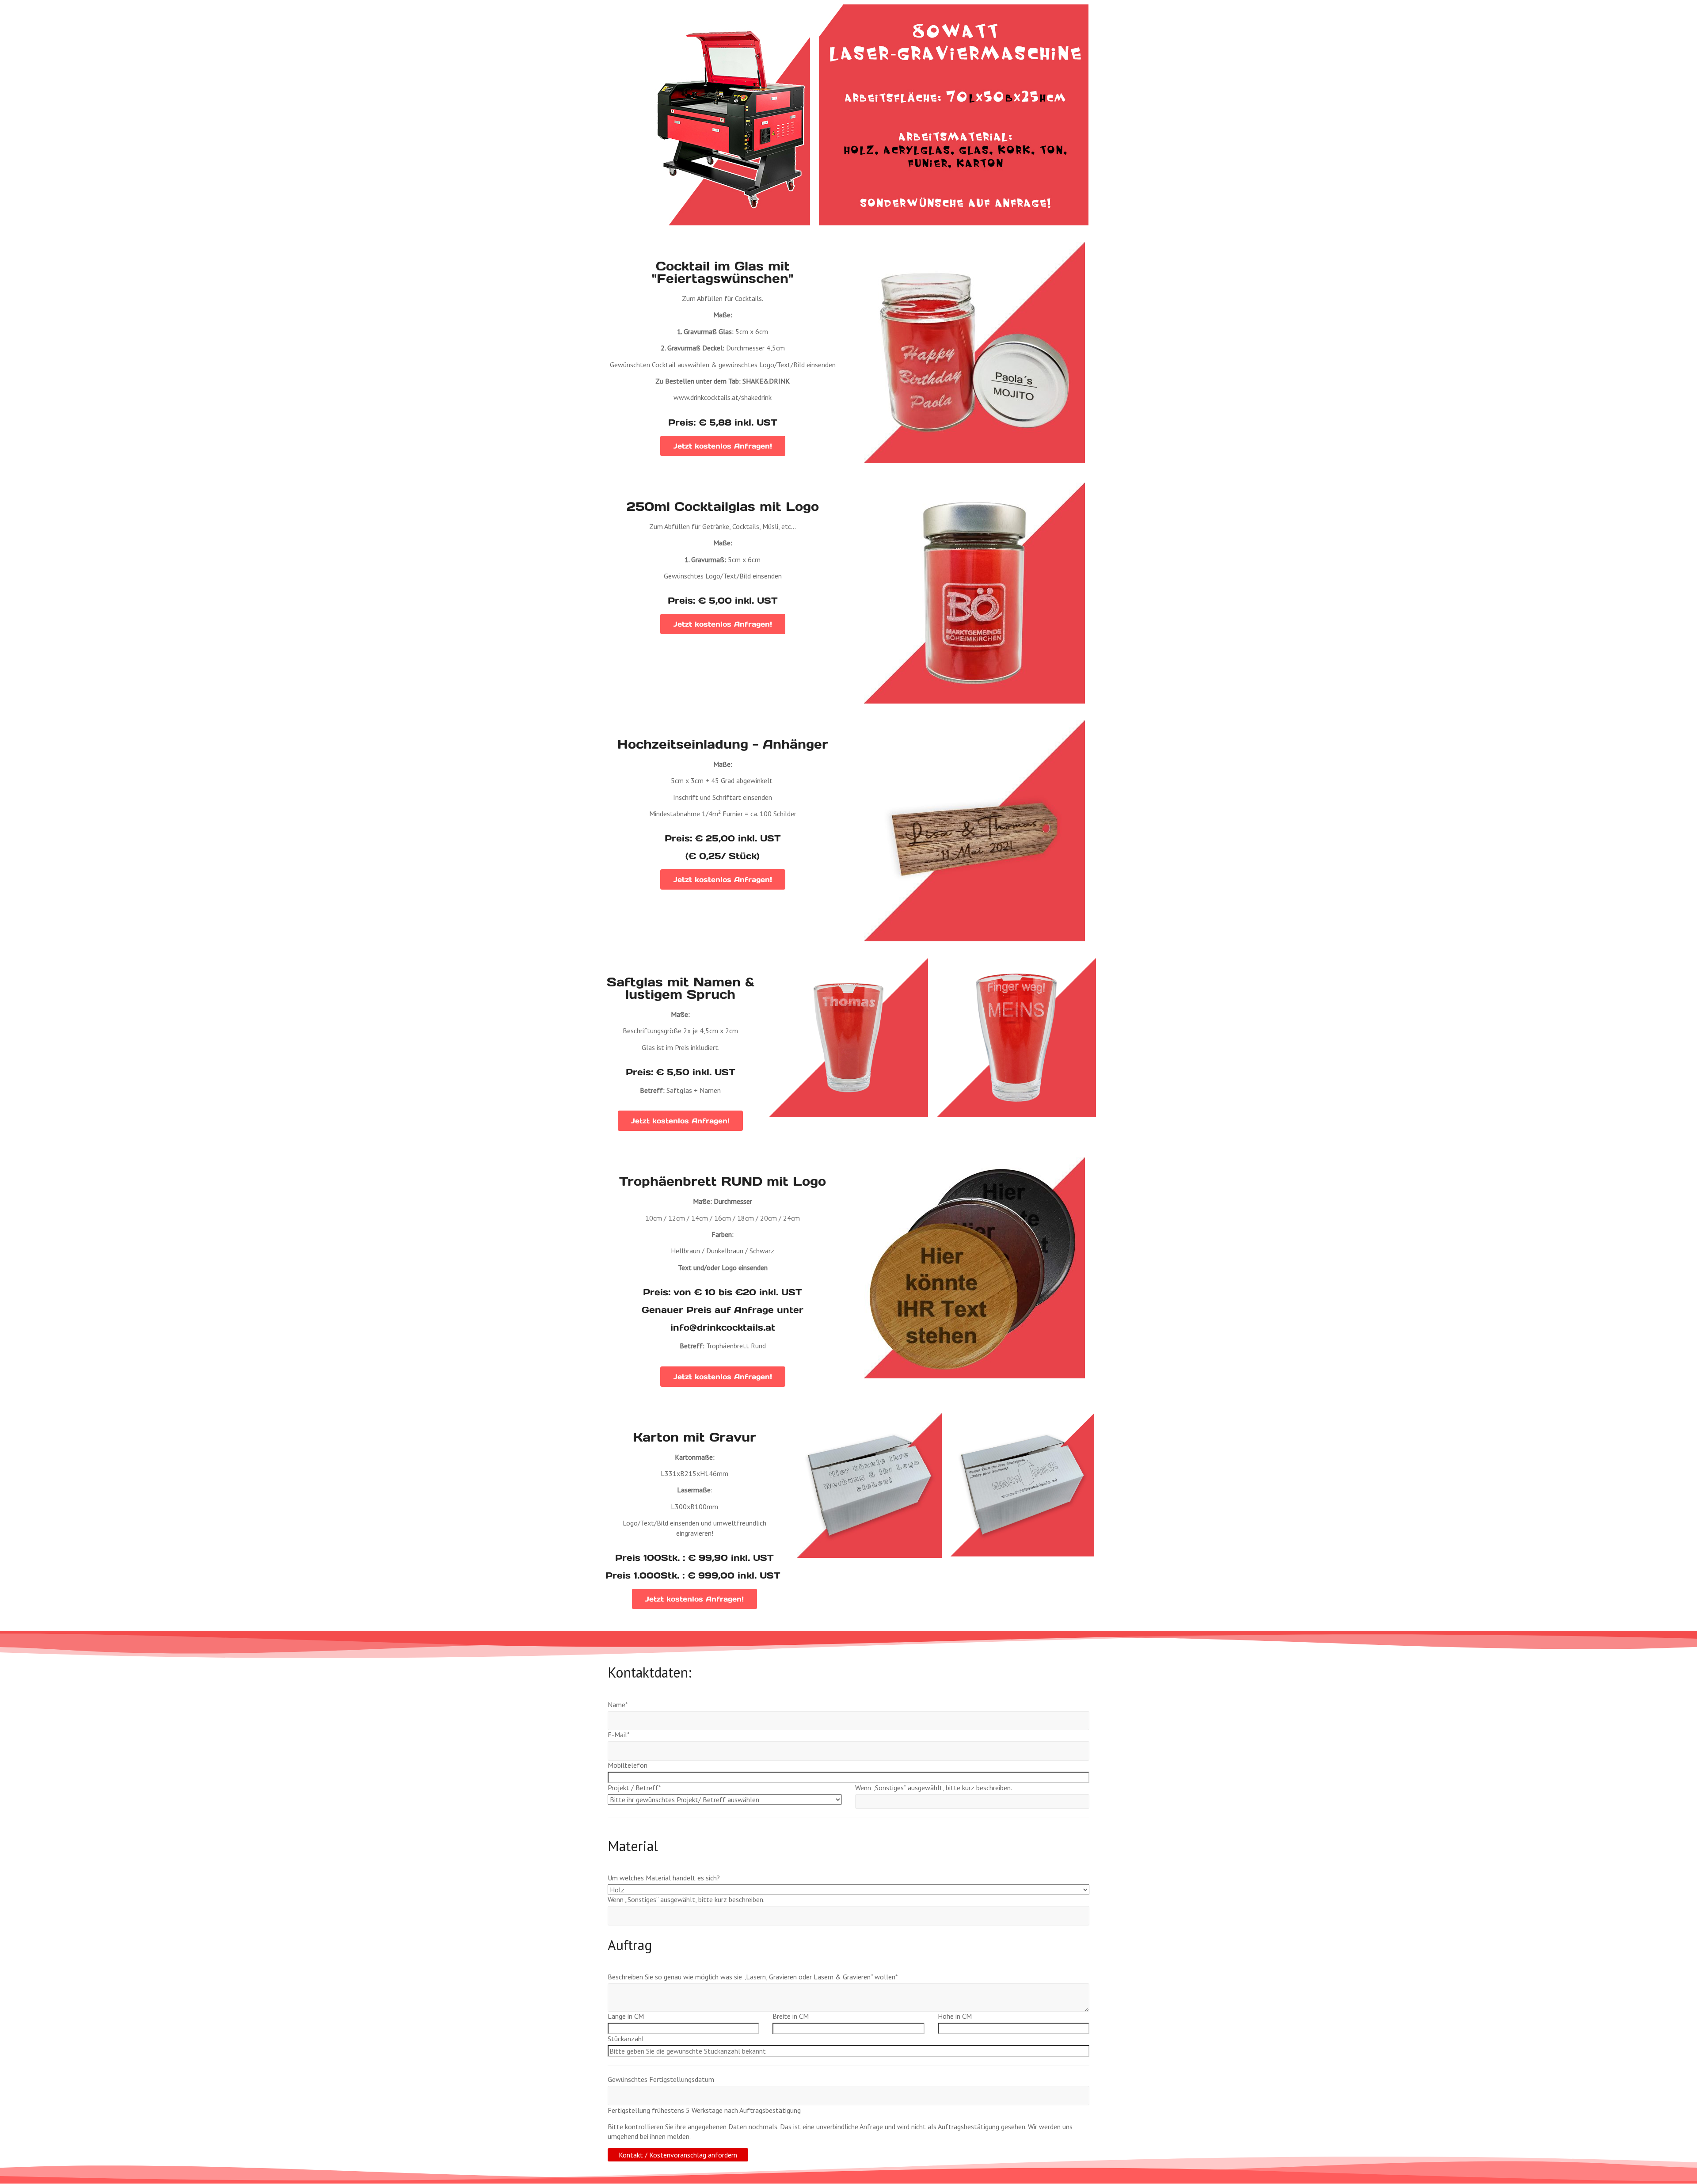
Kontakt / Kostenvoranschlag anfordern (678, 2155)
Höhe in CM (955, 2016)
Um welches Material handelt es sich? (664, 1878)
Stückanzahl (626, 2039)
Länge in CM (626, 2016)
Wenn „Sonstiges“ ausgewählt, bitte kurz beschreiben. (934, 1788)
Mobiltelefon (628, 1765)
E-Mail (619, 1735)
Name (618, 1705)
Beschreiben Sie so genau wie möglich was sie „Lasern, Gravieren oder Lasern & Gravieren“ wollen (753, 1977)
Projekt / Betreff (634, 1788)
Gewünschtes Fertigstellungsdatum (661, 2079)
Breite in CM (791, 2016)
